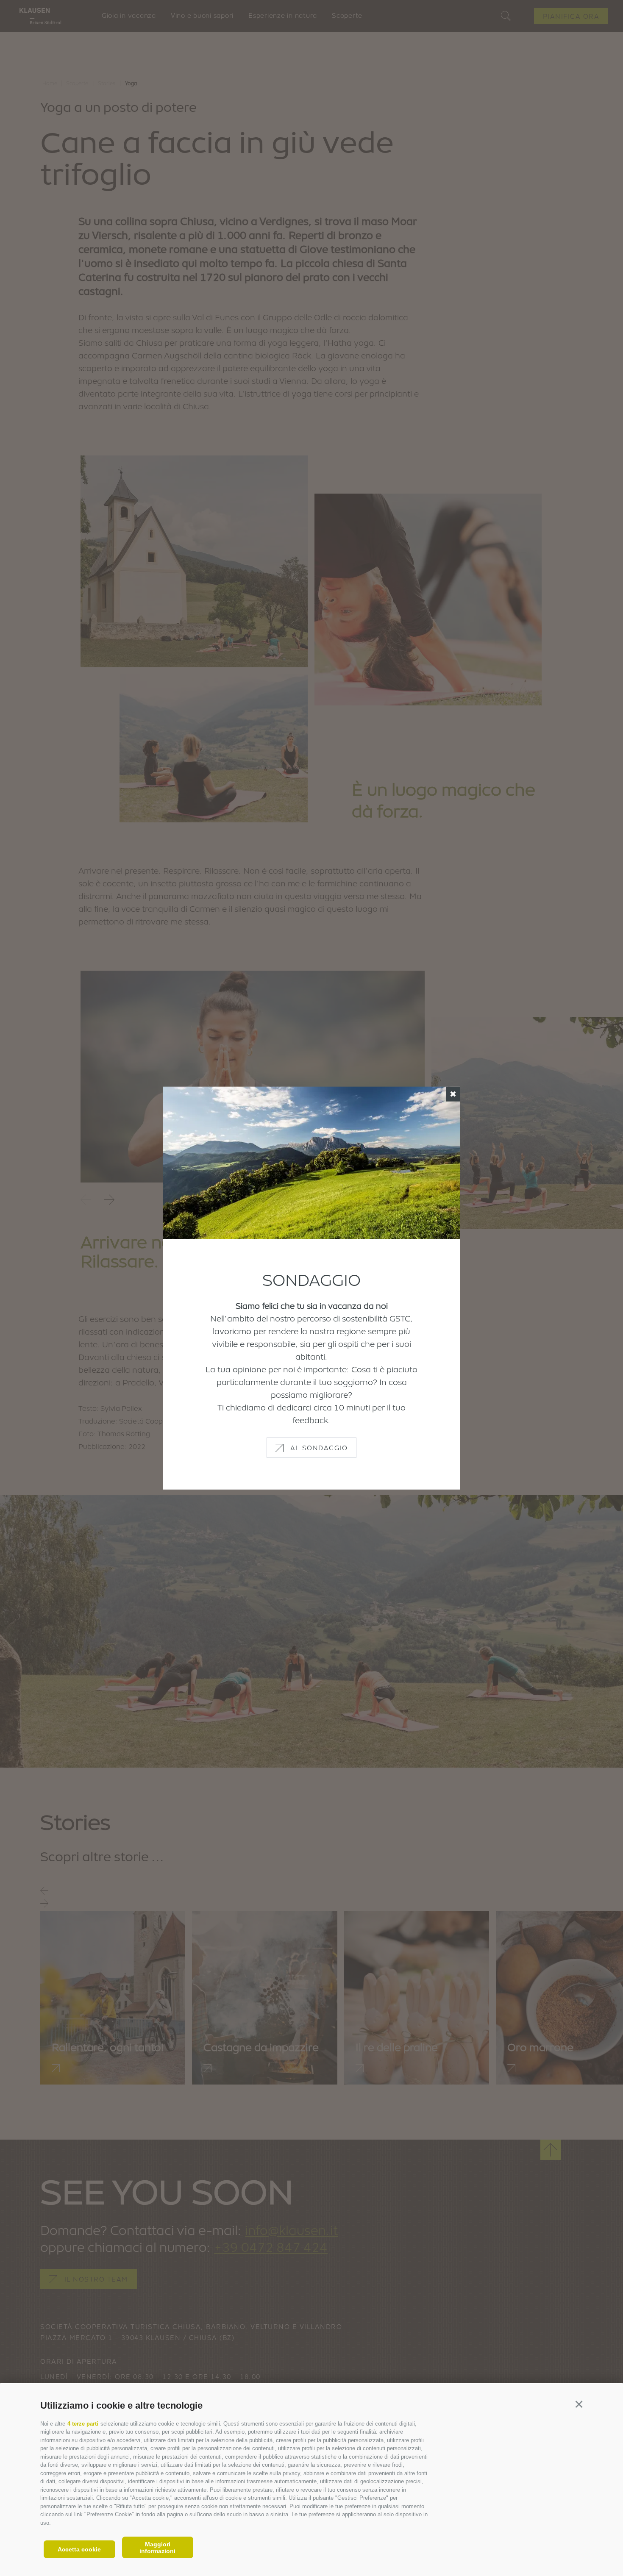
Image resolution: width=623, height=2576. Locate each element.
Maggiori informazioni (157, 2548)
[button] (579, 2404)
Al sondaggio (319, 1447)
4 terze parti (83, 2424)
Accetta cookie (79, 2549)
